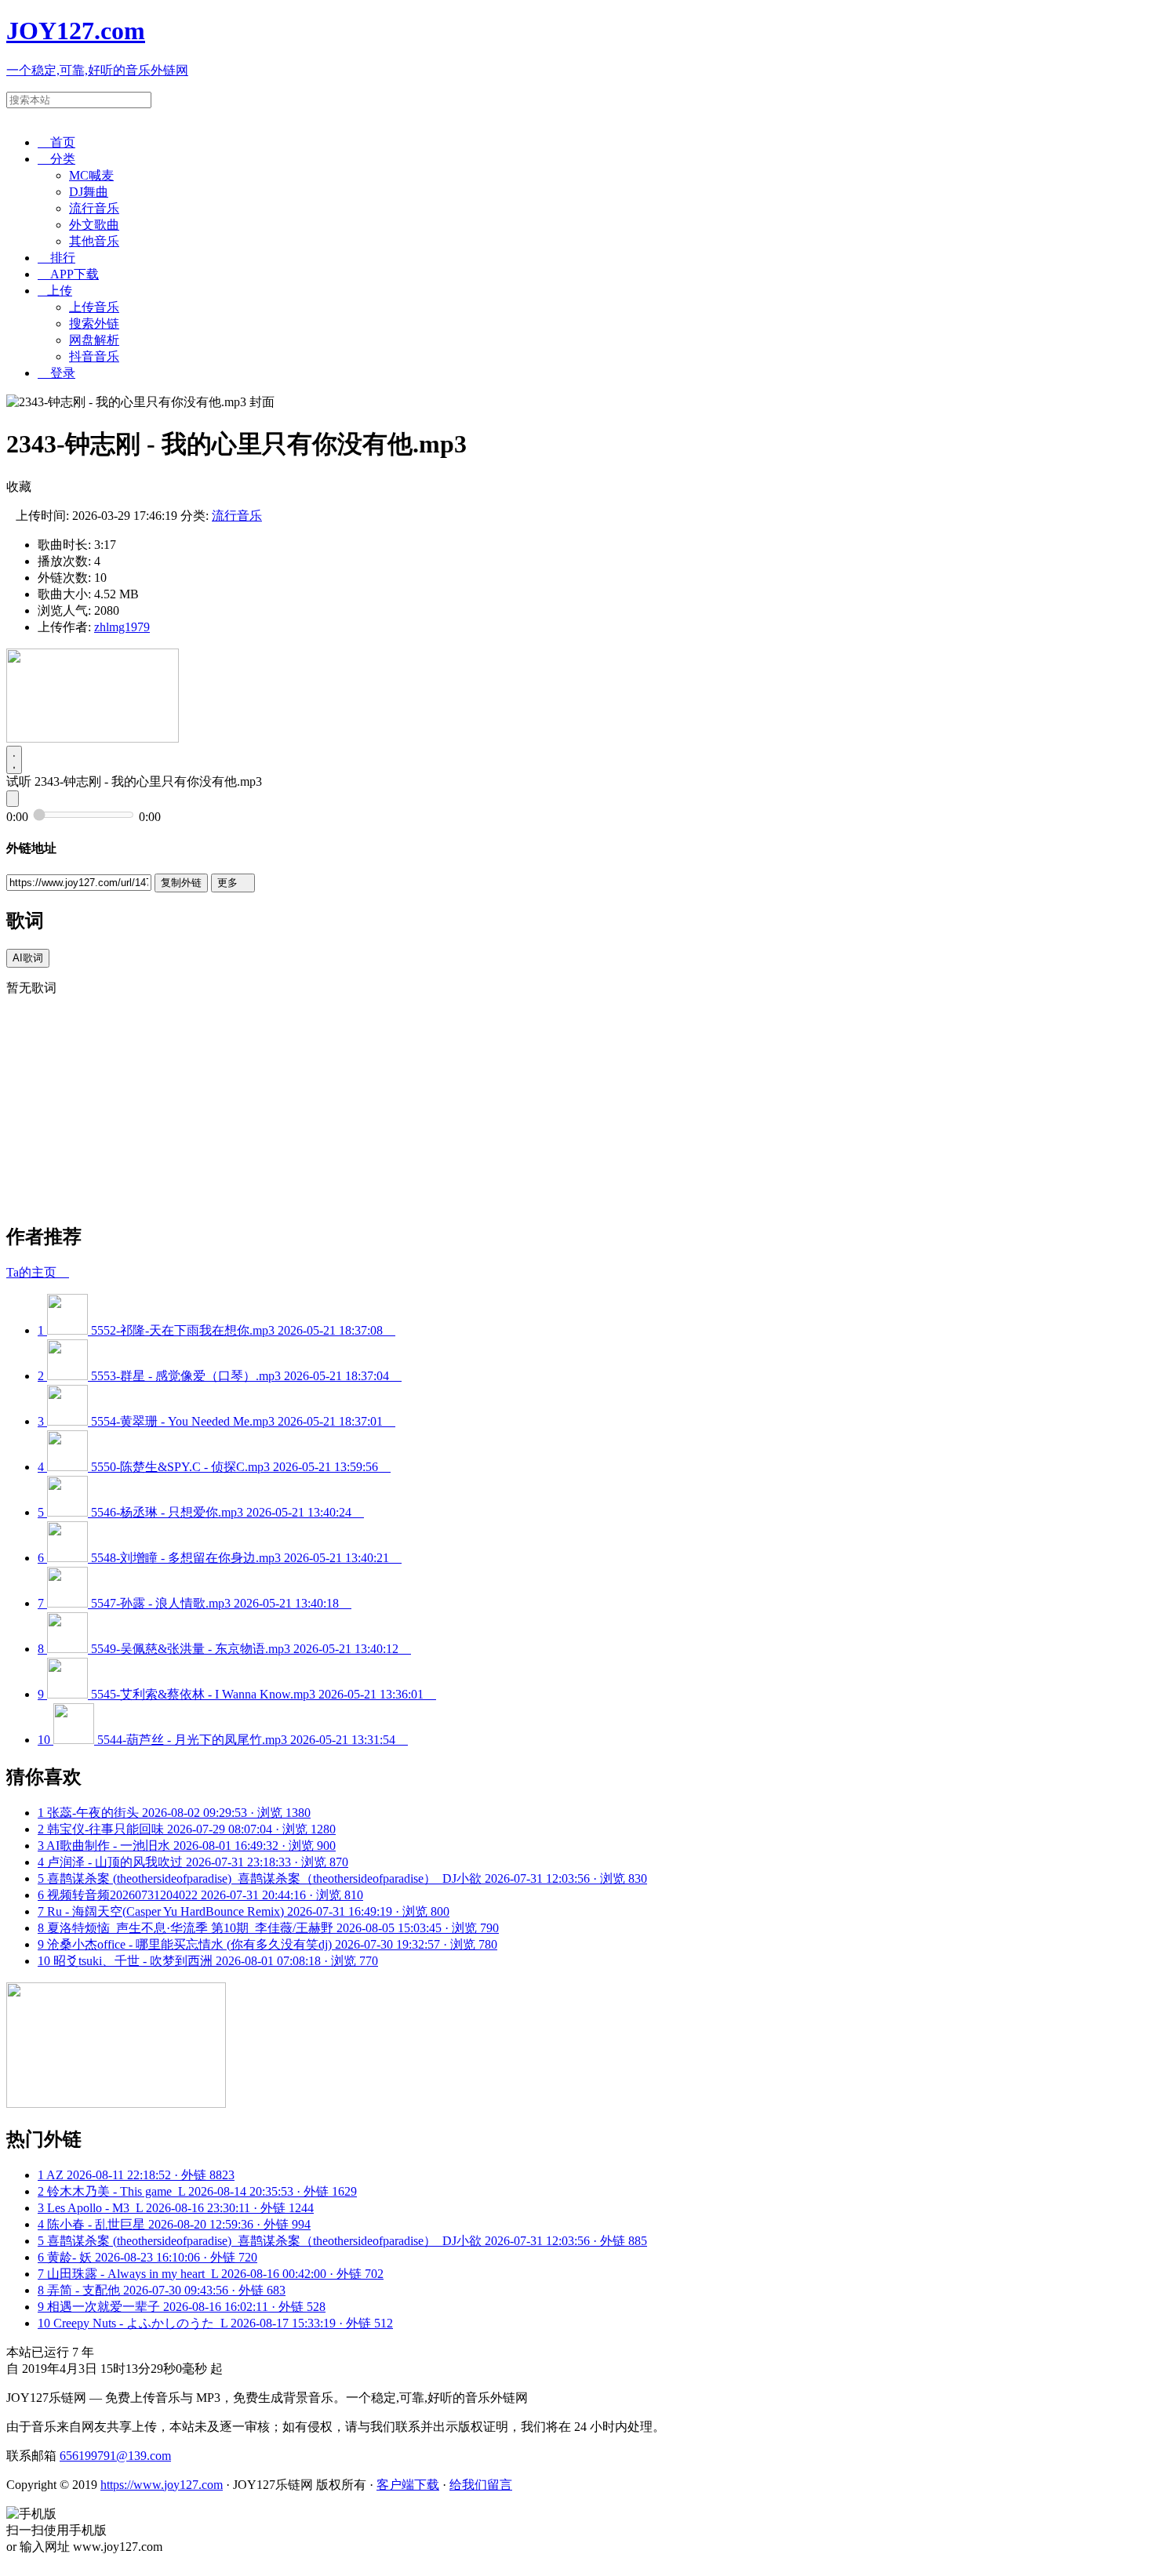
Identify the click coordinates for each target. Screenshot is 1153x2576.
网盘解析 (94, 340)
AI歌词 (28, 958)
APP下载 (68, 274)
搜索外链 (94, 323)
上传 (55, 291)
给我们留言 (481, 2485)
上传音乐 (94, 307)
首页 (56, 142)
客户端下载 (408, 2485)
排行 (56, 258)
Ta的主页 (38, 1272)
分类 (56, 159)
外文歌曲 (94, 225)
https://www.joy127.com (162, 2485)
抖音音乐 (94, 356)
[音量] (13, 799)
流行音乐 (94, 208)
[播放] (14, 760)
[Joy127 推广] (93, 738)
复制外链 (181, 883)
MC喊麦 (91, 175)
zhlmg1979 (122, 627)
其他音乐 (94, 241)
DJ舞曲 (89, 192)
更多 (233, 883)
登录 (56, 373)
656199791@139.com (115, 2456)
